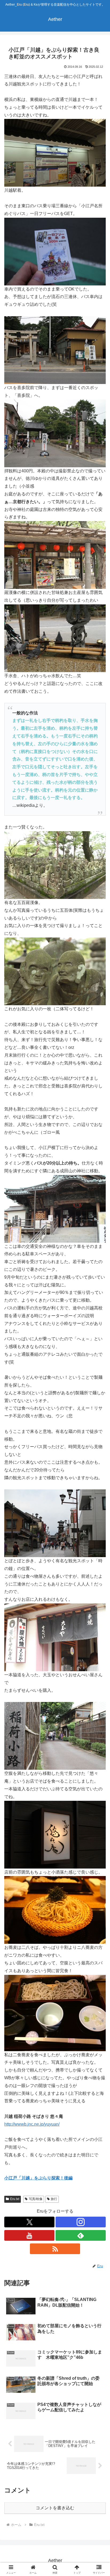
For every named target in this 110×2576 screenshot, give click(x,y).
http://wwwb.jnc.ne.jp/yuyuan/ (32, 2124)
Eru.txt (15, 2199)
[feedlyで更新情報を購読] (81, 2235)
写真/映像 (36, 2199)
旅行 (54, 2199)
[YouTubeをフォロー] (29, 2235)
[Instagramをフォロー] (81, 2222)
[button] (99, 1402)
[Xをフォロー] (29, 2222)
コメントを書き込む (55, 2508)
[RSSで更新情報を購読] (55, 2249)
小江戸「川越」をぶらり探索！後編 (38, 2178)
